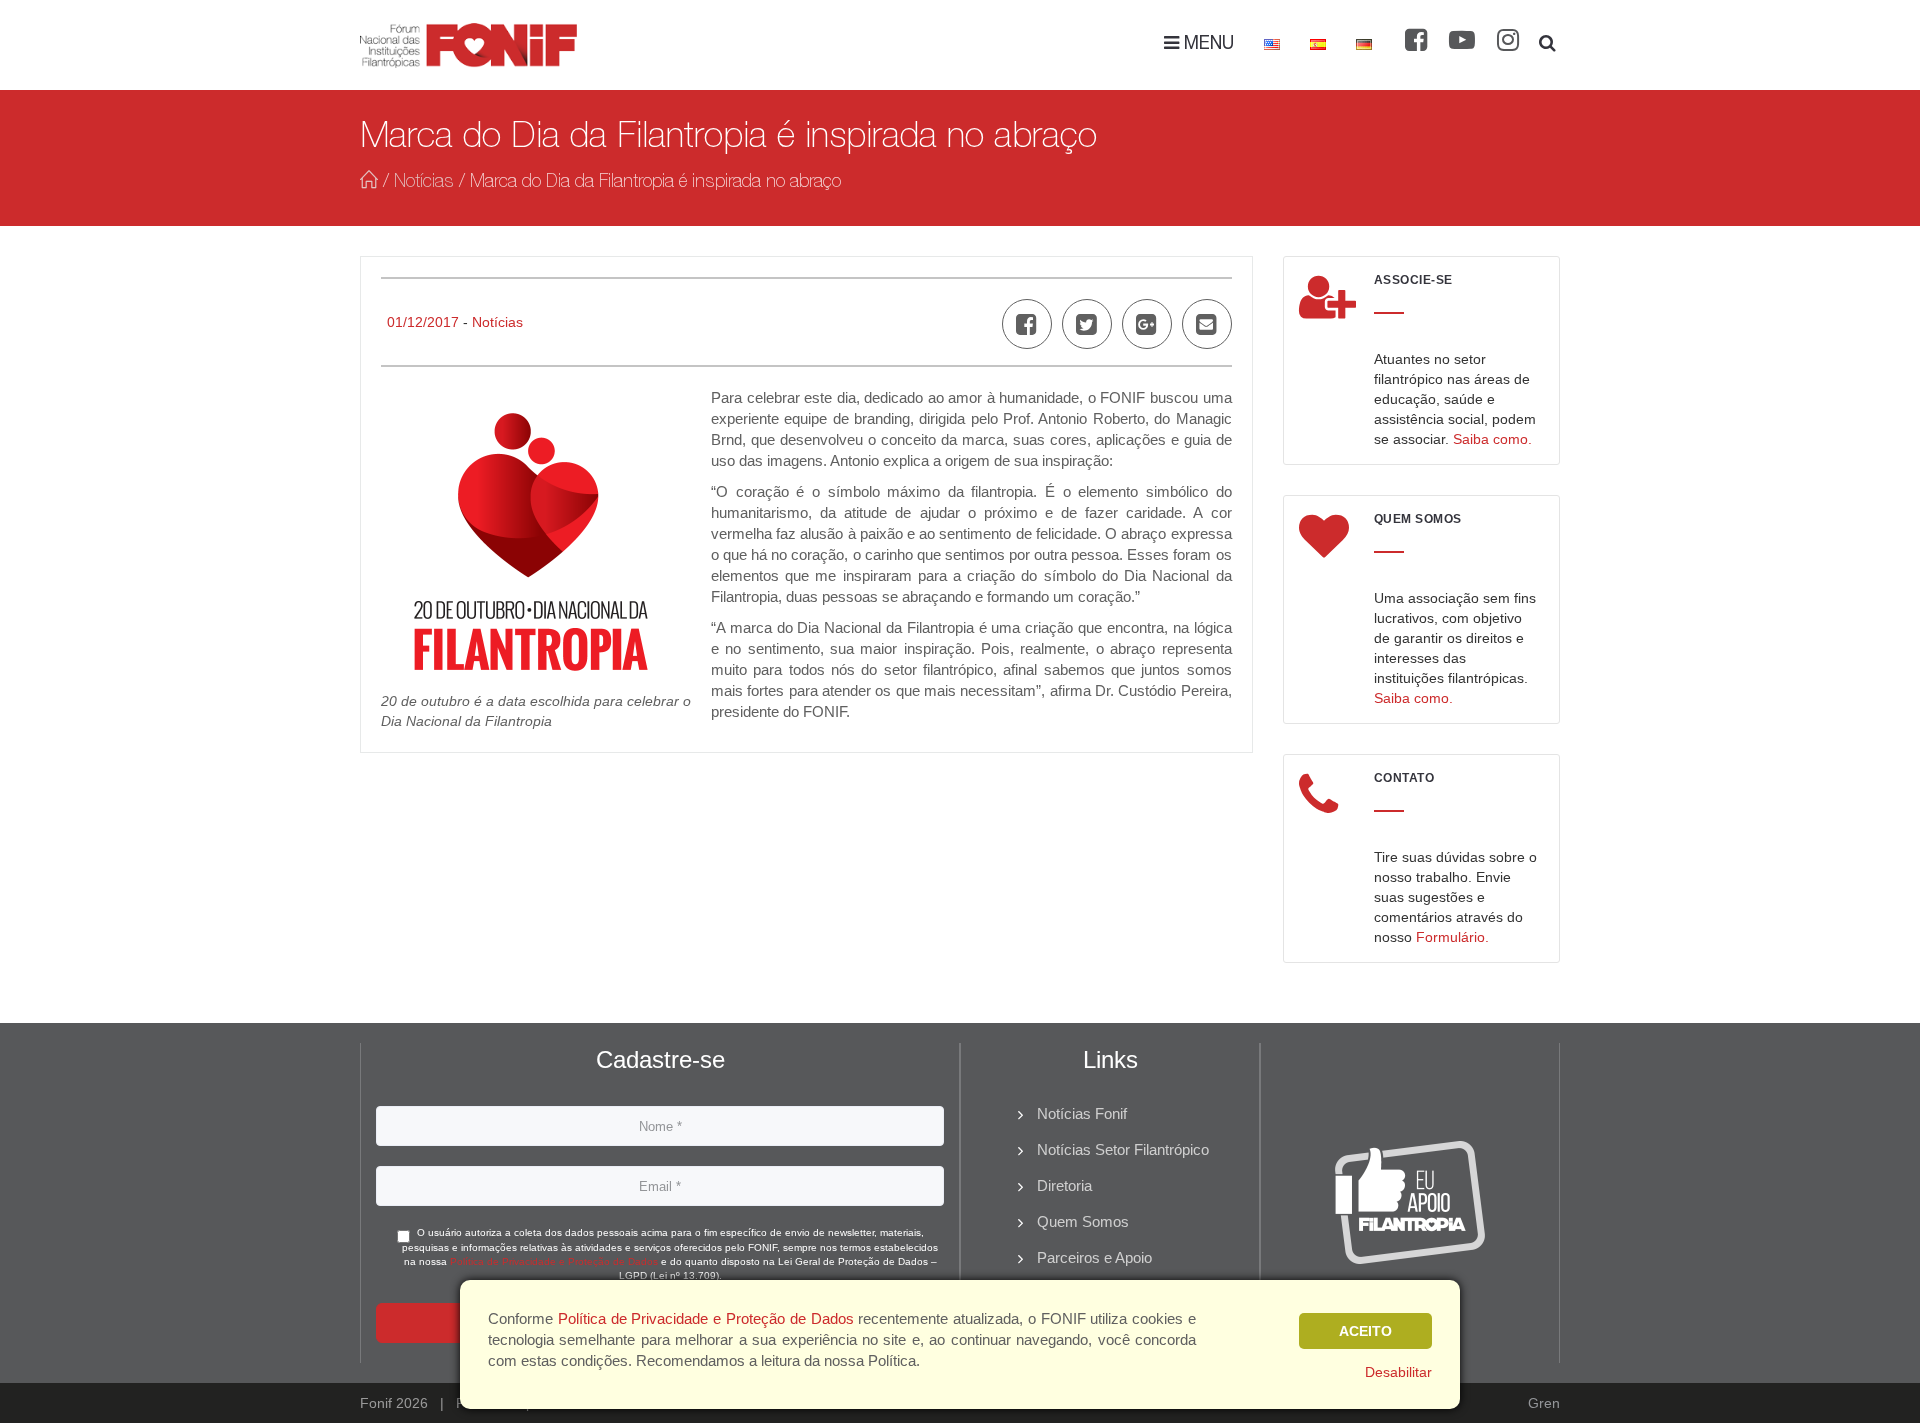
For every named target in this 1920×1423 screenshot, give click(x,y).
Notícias (424, 183)
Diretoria (1064, 1185)
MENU (1206, 45)
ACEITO (1365, 1331)
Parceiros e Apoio (1094, 1257)
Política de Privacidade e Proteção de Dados (554, 1261)
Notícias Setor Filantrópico (1123, 1149)
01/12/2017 (423, 322)
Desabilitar (1398, 1372)
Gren (1544, 1403)
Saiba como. (1492, 439)
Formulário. (1452, 937)
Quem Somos (1083, 1221)
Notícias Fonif (1082, 1113)
